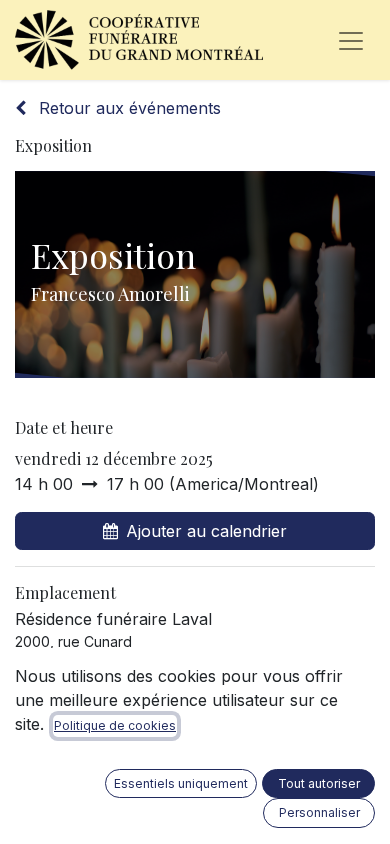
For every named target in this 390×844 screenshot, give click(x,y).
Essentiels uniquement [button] (181, 783)
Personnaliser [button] (319, 812)
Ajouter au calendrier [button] (206, 531)
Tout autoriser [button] (319, 783)
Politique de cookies (115, 725)
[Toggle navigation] (351, 40)
